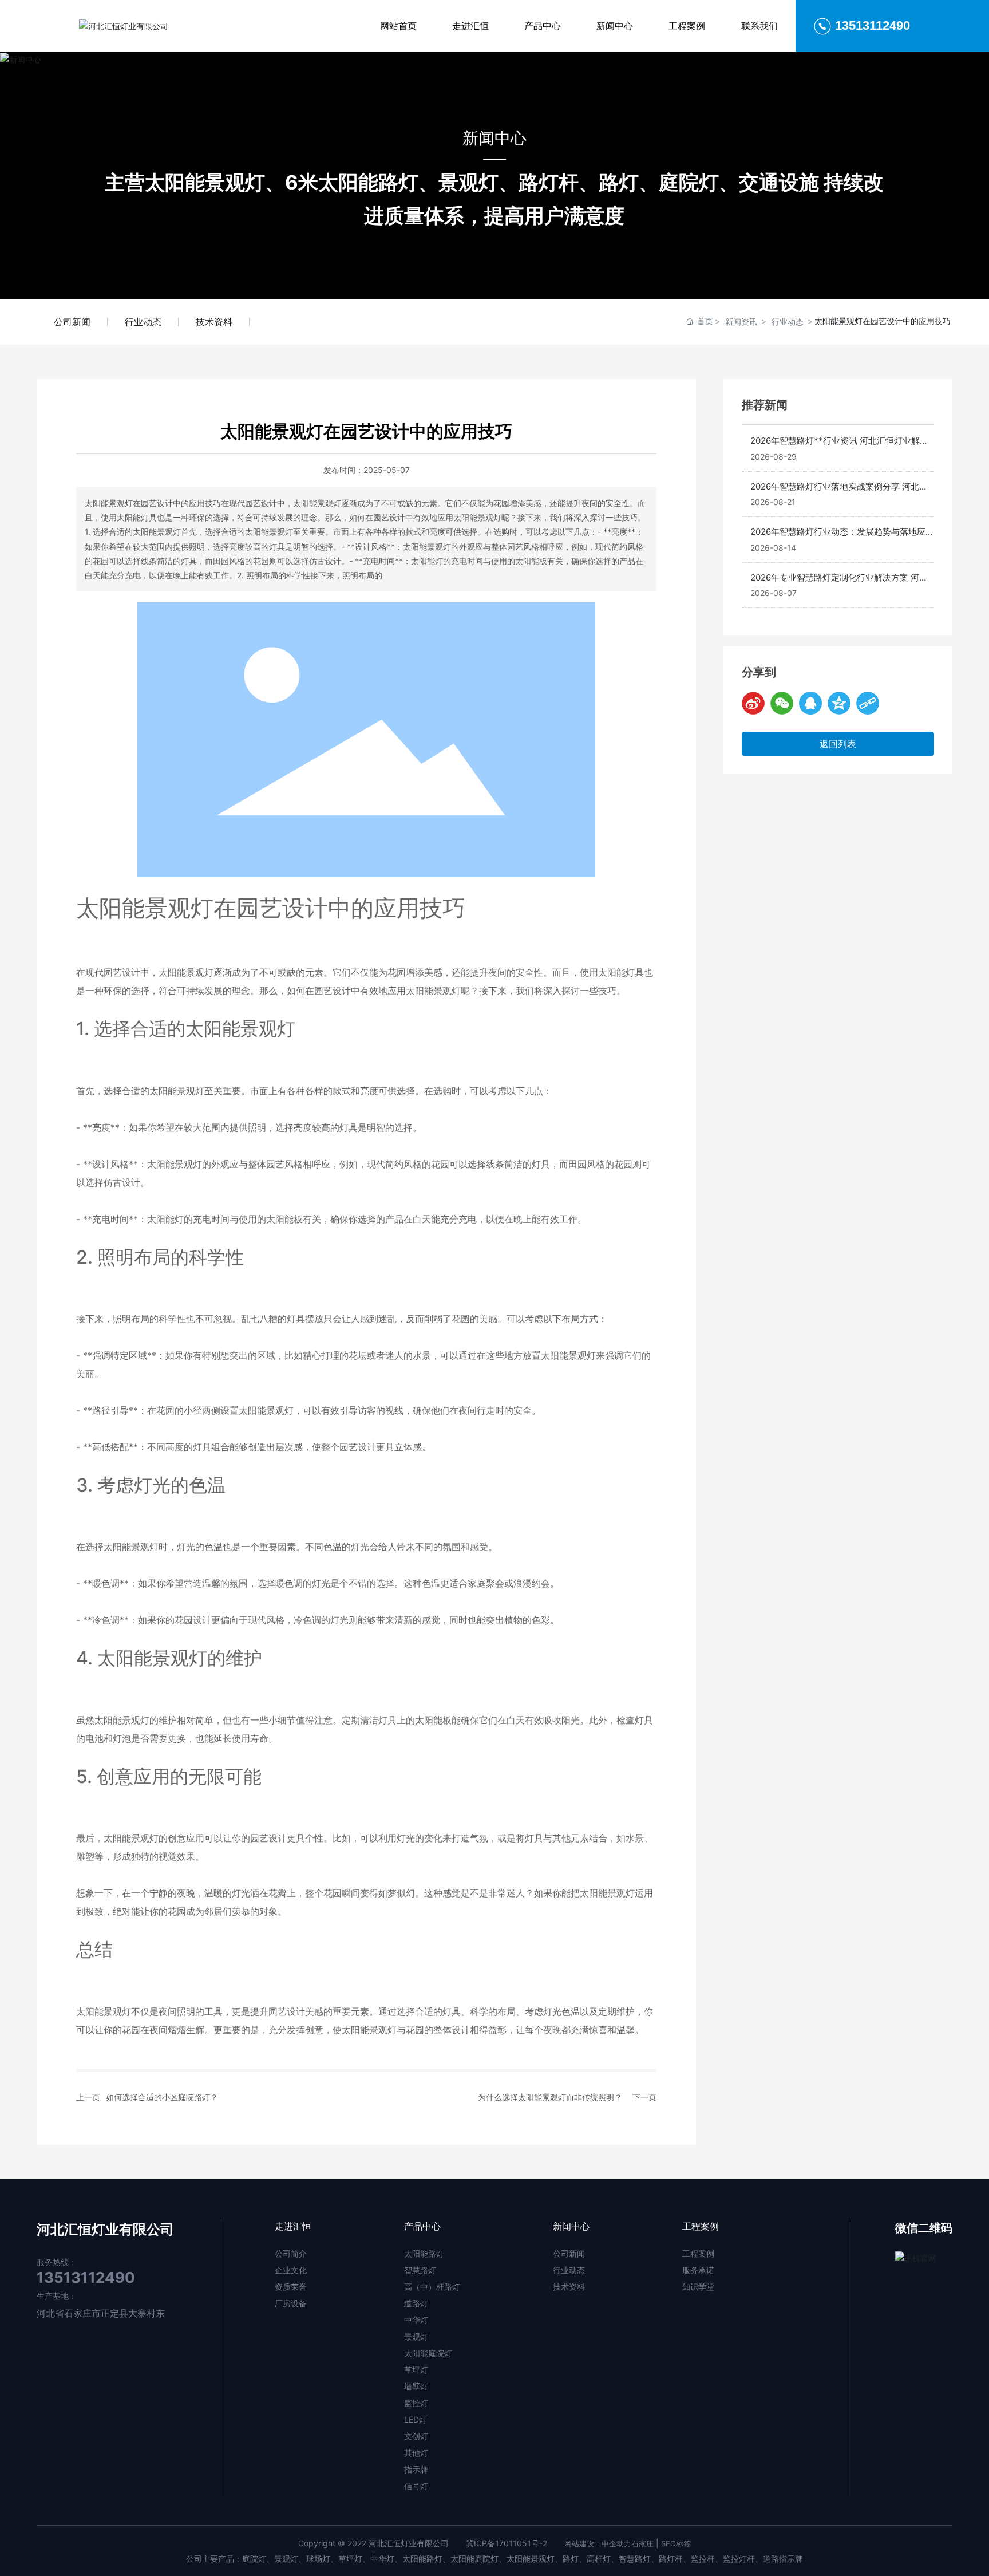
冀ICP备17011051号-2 (507, 2543)
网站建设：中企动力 (598, 2543)
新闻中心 (494, 137)
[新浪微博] (753, 703)
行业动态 (143, 322)
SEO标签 (676, 2543)
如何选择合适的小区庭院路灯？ (162, 2097)
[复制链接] (868, 703)
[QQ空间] (839, 703)
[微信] (782, 703)
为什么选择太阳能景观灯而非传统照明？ (550, 2097)
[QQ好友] (810, 703)
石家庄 (642, 2543)
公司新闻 (72, 322)
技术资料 (214, 322)
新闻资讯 (741, 321)
